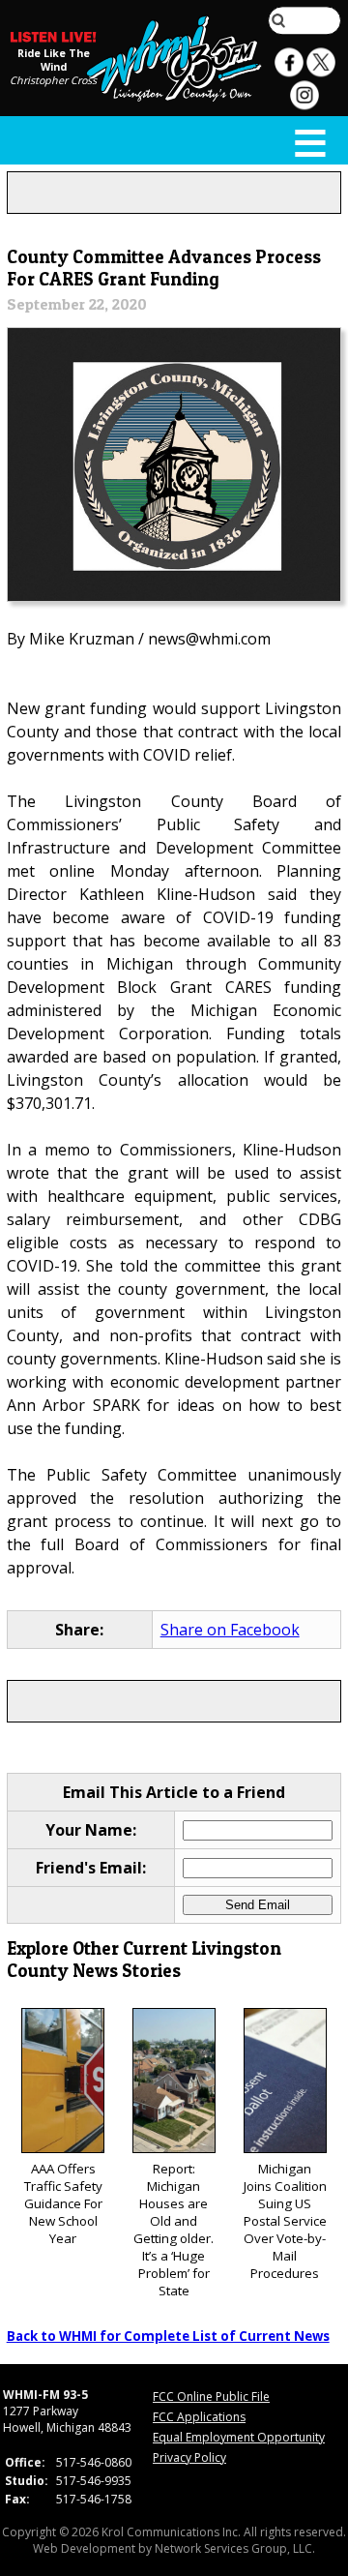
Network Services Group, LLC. (235, 2548)
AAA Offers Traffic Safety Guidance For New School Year (63, 2203)
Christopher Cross (53, 80)
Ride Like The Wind (54, 60)
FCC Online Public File (211, 2396)
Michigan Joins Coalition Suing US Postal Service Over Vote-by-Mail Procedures (285, 2221)
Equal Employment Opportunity (239, 2437)
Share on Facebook (230, 1630)
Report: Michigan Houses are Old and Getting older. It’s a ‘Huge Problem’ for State (174, 2230)
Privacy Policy (189, 2457)
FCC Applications (199, 2417)
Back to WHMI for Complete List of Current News (168, 2336)
